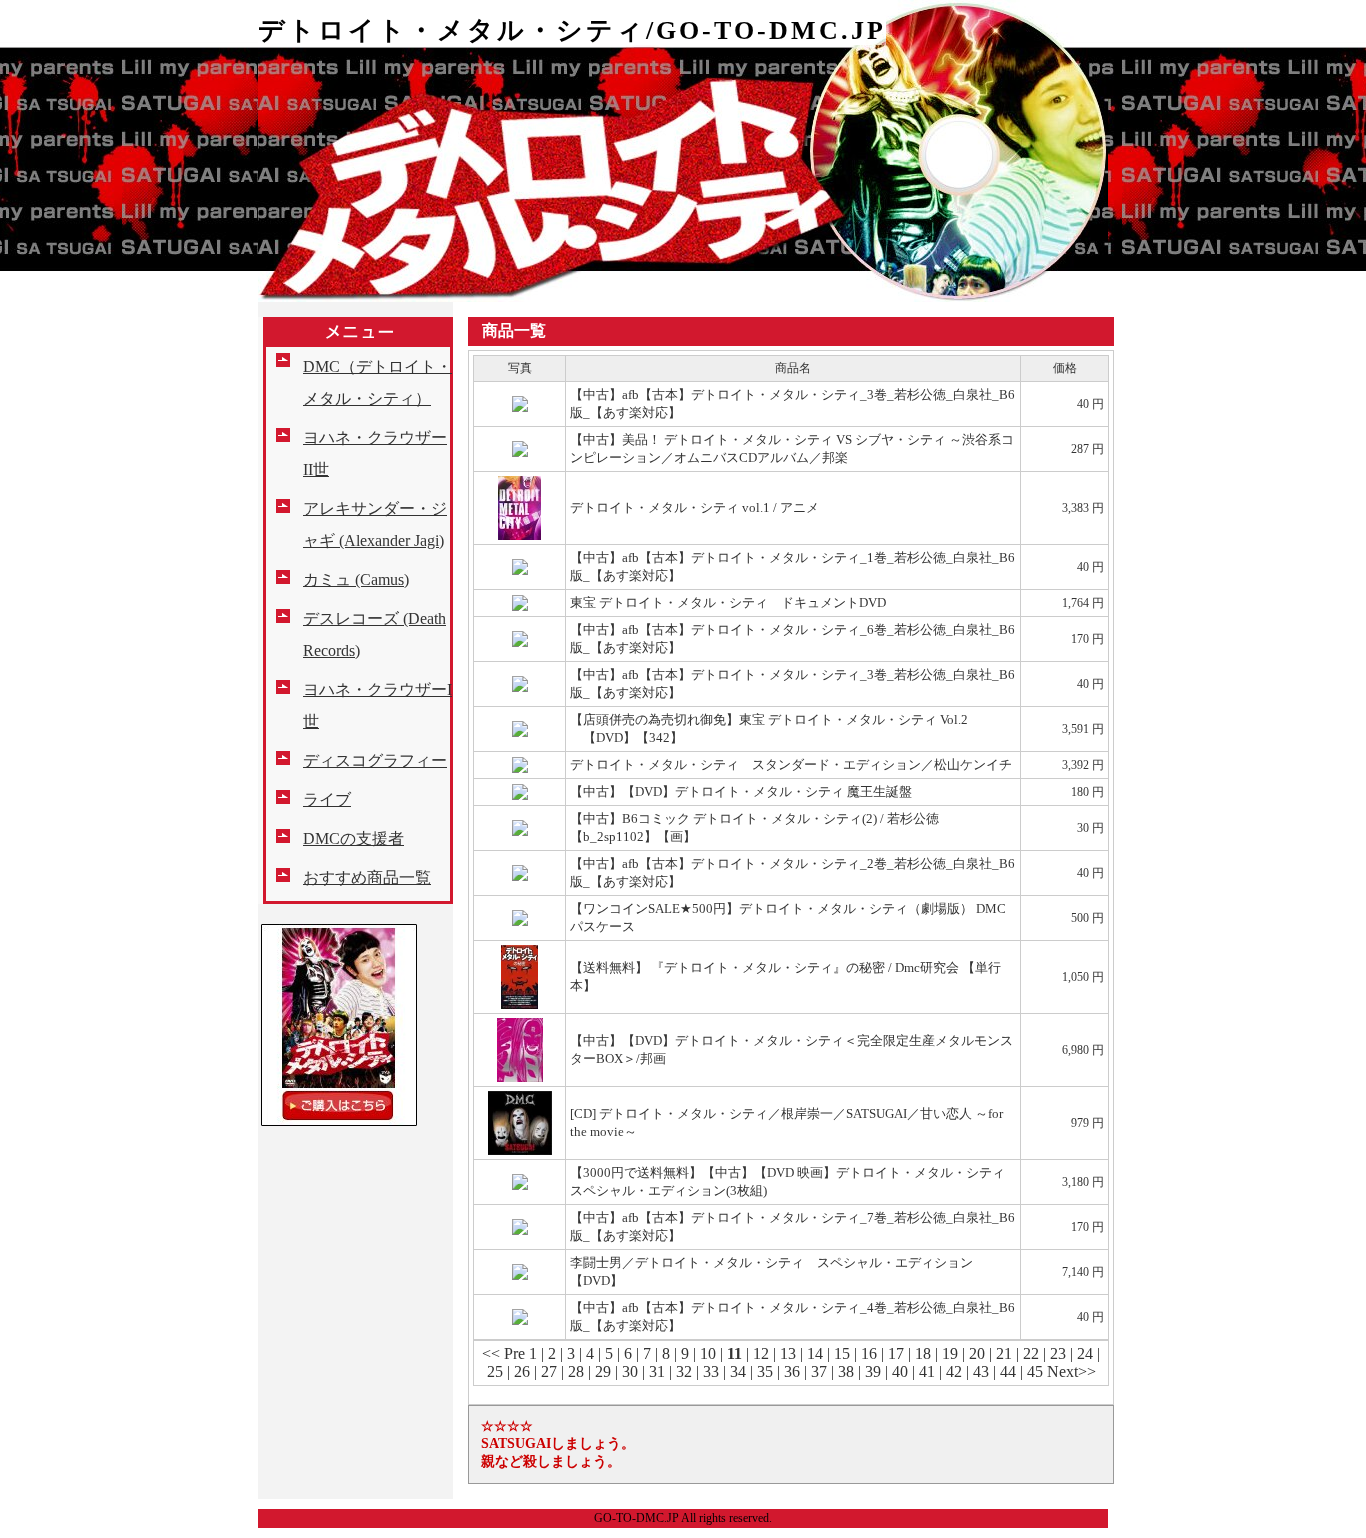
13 (788, 1353)
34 (738, 1371)
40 (900, 1371)
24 (1085, 1353)
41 (927, 1371)
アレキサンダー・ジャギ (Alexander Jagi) (375, 524)
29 (603, 1371)
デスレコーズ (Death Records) (374, 634)
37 (819, 1371)
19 (950, 1353)
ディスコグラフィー (375, 760)
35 (765, 1371)
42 (954, 1371)
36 (792, 1371)
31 (657, 1371)
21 (1004, 1353)
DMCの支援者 (353, 838)
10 (708, 1353)
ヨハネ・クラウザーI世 (377, 705)
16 (869, 1353)
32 (684, 1371)
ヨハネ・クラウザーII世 (375, 453)
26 (522, 1371)
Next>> (1071, 1371)
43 (981, 1371)
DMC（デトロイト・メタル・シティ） (377, 382)
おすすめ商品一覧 (367, 877)
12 (761, 1353)
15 (842, 1353)
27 (549, 1371)
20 (977, 1353)
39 (873, 1371)
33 (711, 1371)
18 (923, 1353)
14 (815, 1353)
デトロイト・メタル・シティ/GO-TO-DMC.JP (572, 30)
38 (846, 1371)
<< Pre (503, 1353)
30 (630, 1371)
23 (1058, 1353)
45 (1035, 1371)
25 (495, 1371)
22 (1031, 1353)
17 (896, 1353)
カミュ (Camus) (356, 579)
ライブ (327, 799)
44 (1008, 1371)
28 (576, 1371)
